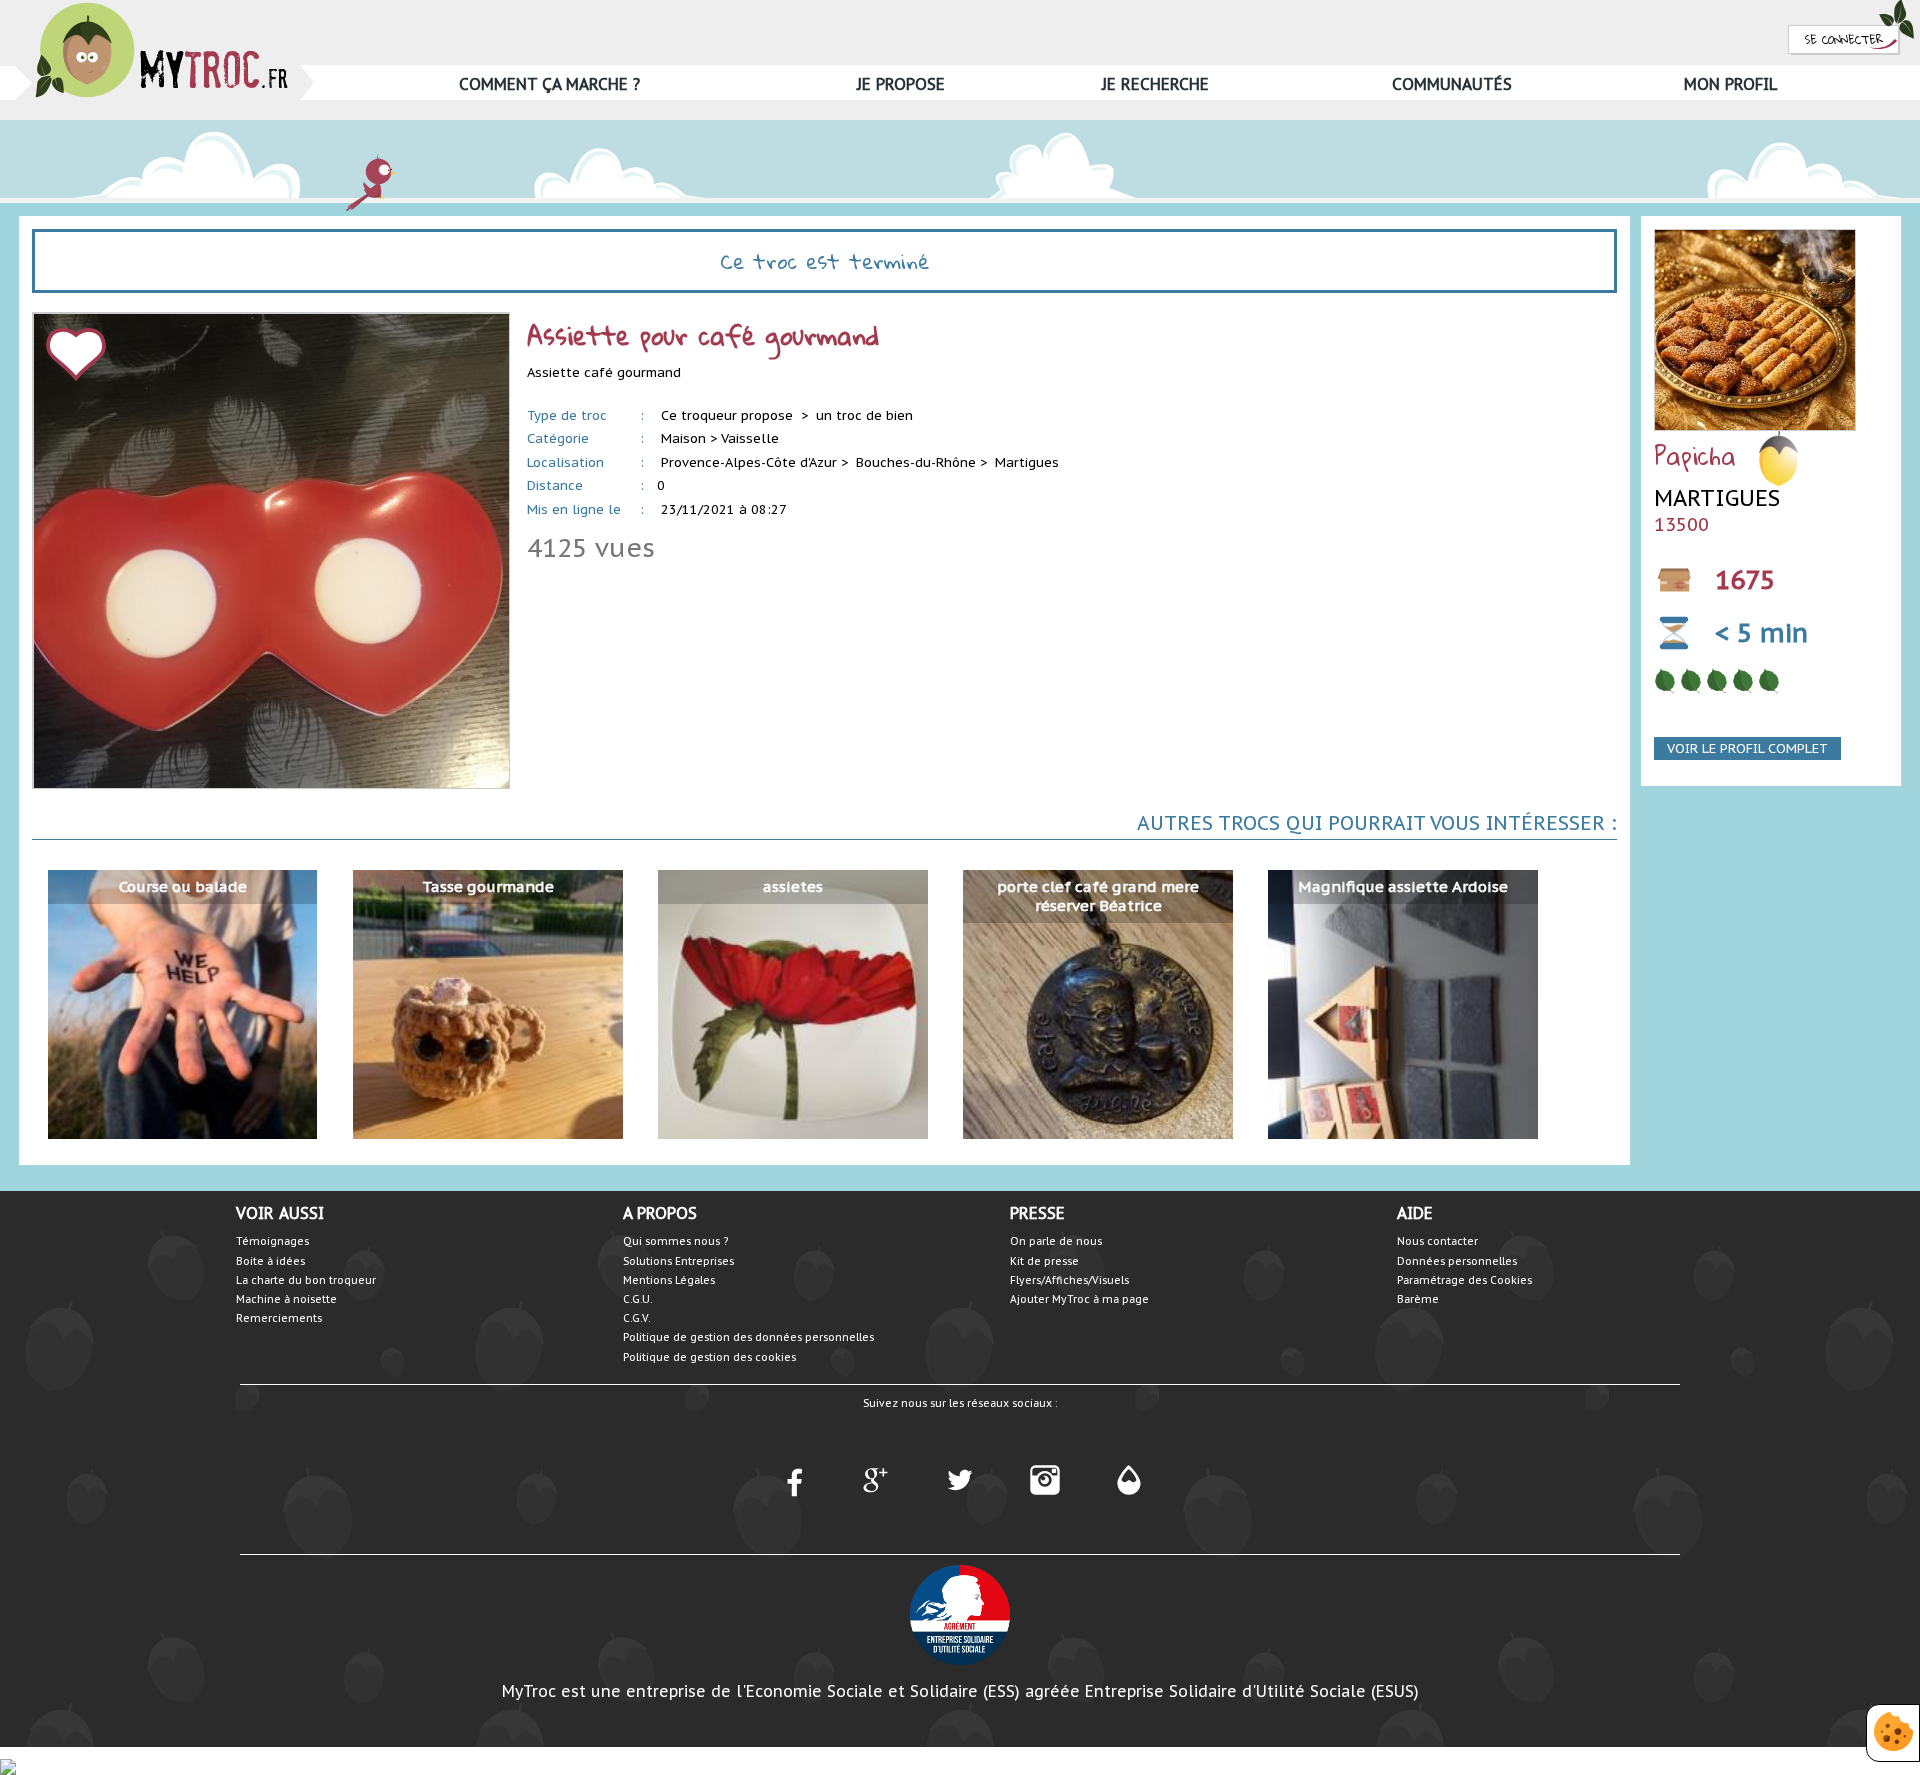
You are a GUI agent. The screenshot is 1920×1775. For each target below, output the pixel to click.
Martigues (1027, 462)
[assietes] (792, 1003)
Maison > (689, 438)
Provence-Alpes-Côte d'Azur (749, 462)
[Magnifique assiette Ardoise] (1402, 1003)
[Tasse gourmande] (487, 1003)
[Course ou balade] (182, 1003)
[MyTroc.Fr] (161, 8)
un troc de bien (864, 415)
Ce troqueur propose (729, 415)
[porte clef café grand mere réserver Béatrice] (1097, 1003)
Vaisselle (750, 438)
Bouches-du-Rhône (916, 462)
